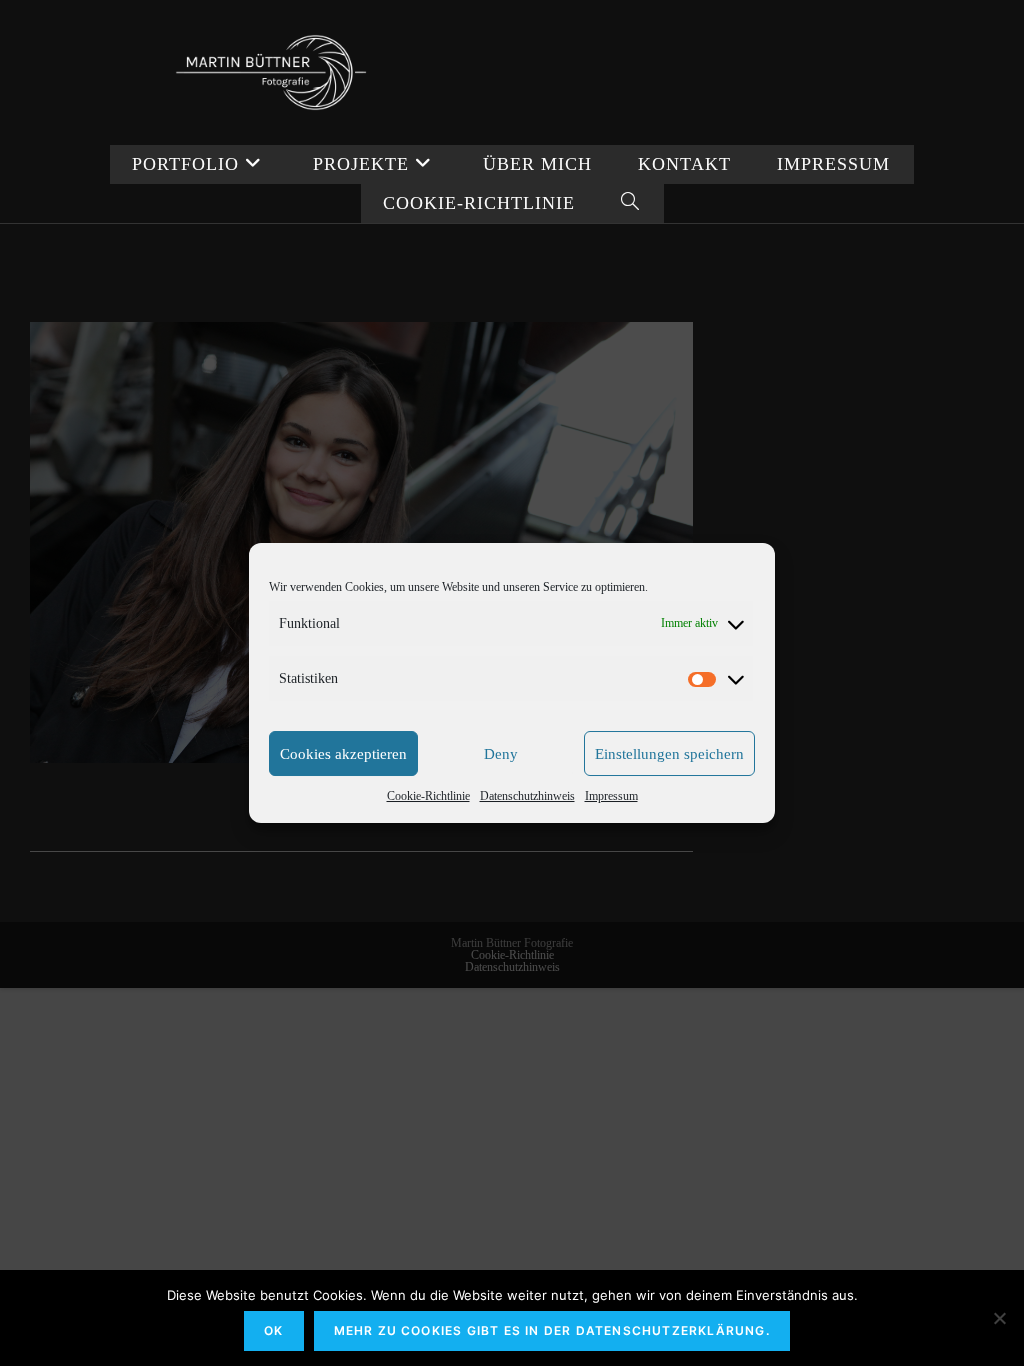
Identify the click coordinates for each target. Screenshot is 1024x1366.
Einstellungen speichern (669, 754)
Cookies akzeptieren (343, 754)
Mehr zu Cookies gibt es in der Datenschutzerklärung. (552, 1330)
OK (273, 1330)
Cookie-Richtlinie (428, 796)
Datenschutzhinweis (527, 796)
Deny (501, 754)
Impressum (611, 796)
